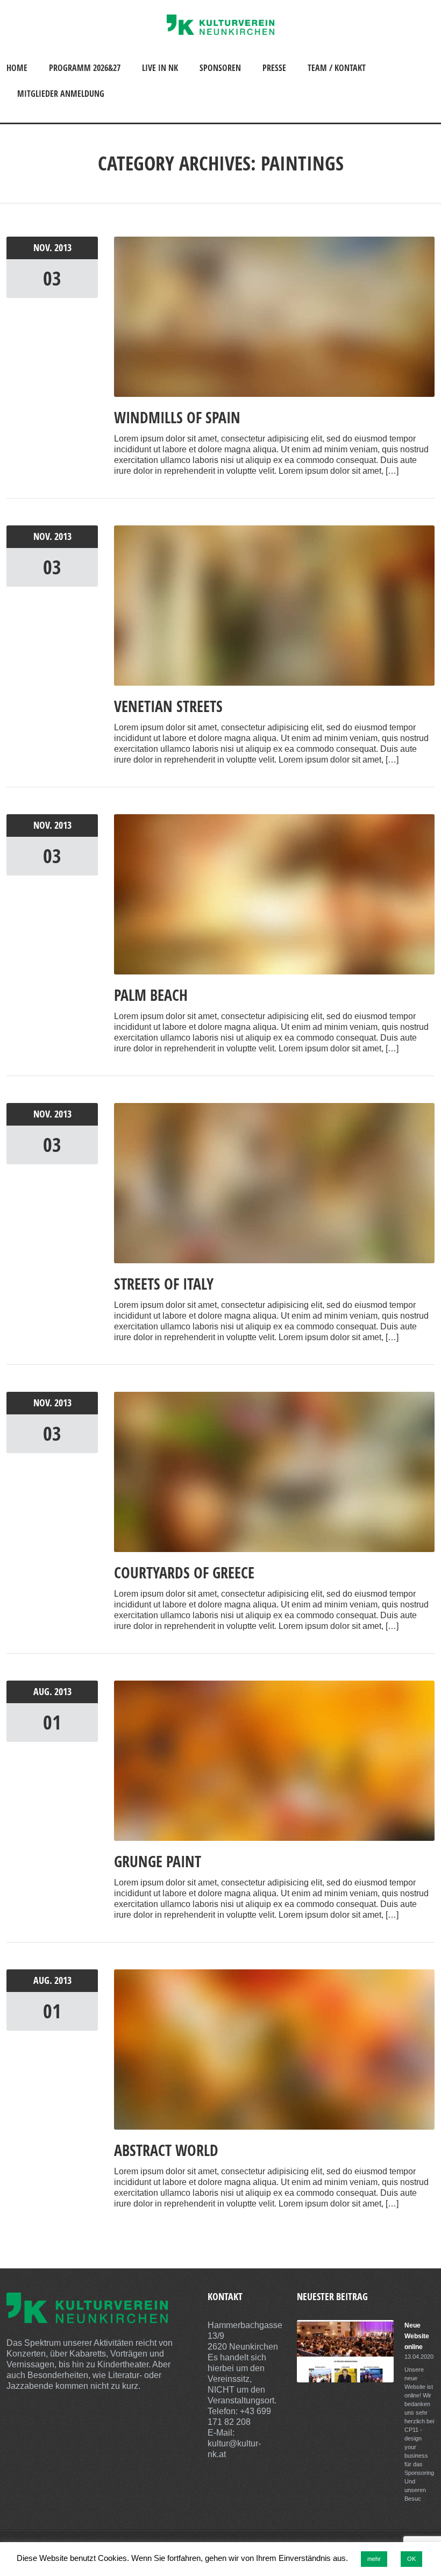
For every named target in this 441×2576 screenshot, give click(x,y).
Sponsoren (220, 68)
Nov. (44, 248)
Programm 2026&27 (85, 68)
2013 (63, 248)
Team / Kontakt (337, 68)
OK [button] (411, 2559)
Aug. (44, 1692)
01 (52, 1722)
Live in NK (160, 68)
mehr (374, 2559)
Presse (274, 68)
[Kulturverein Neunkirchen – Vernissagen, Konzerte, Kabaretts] (220, 32)
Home (17, 68)
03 (52, 278)
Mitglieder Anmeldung (61, 94)
